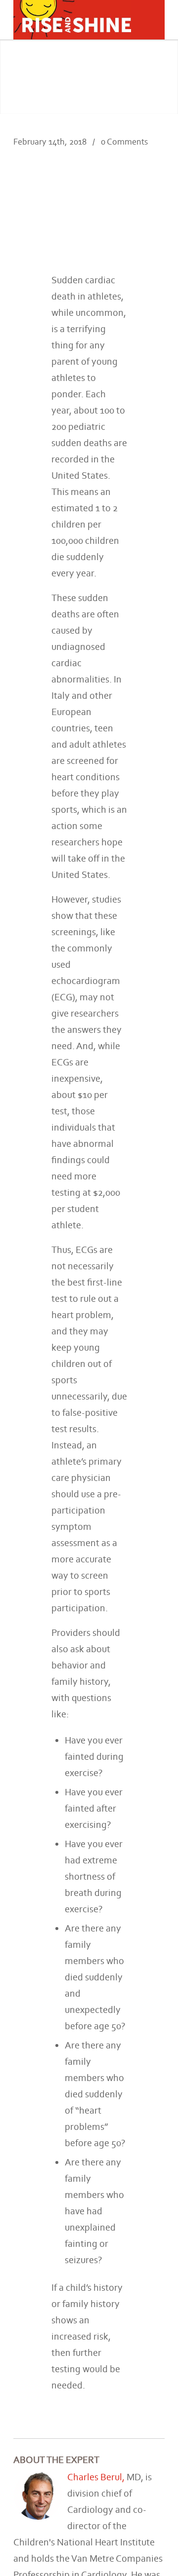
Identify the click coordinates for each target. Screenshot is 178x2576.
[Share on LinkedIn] (142, 189)
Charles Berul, (97, 2477)
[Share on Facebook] (127, 189)
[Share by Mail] (157, 189)
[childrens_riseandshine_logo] (74, 20)
